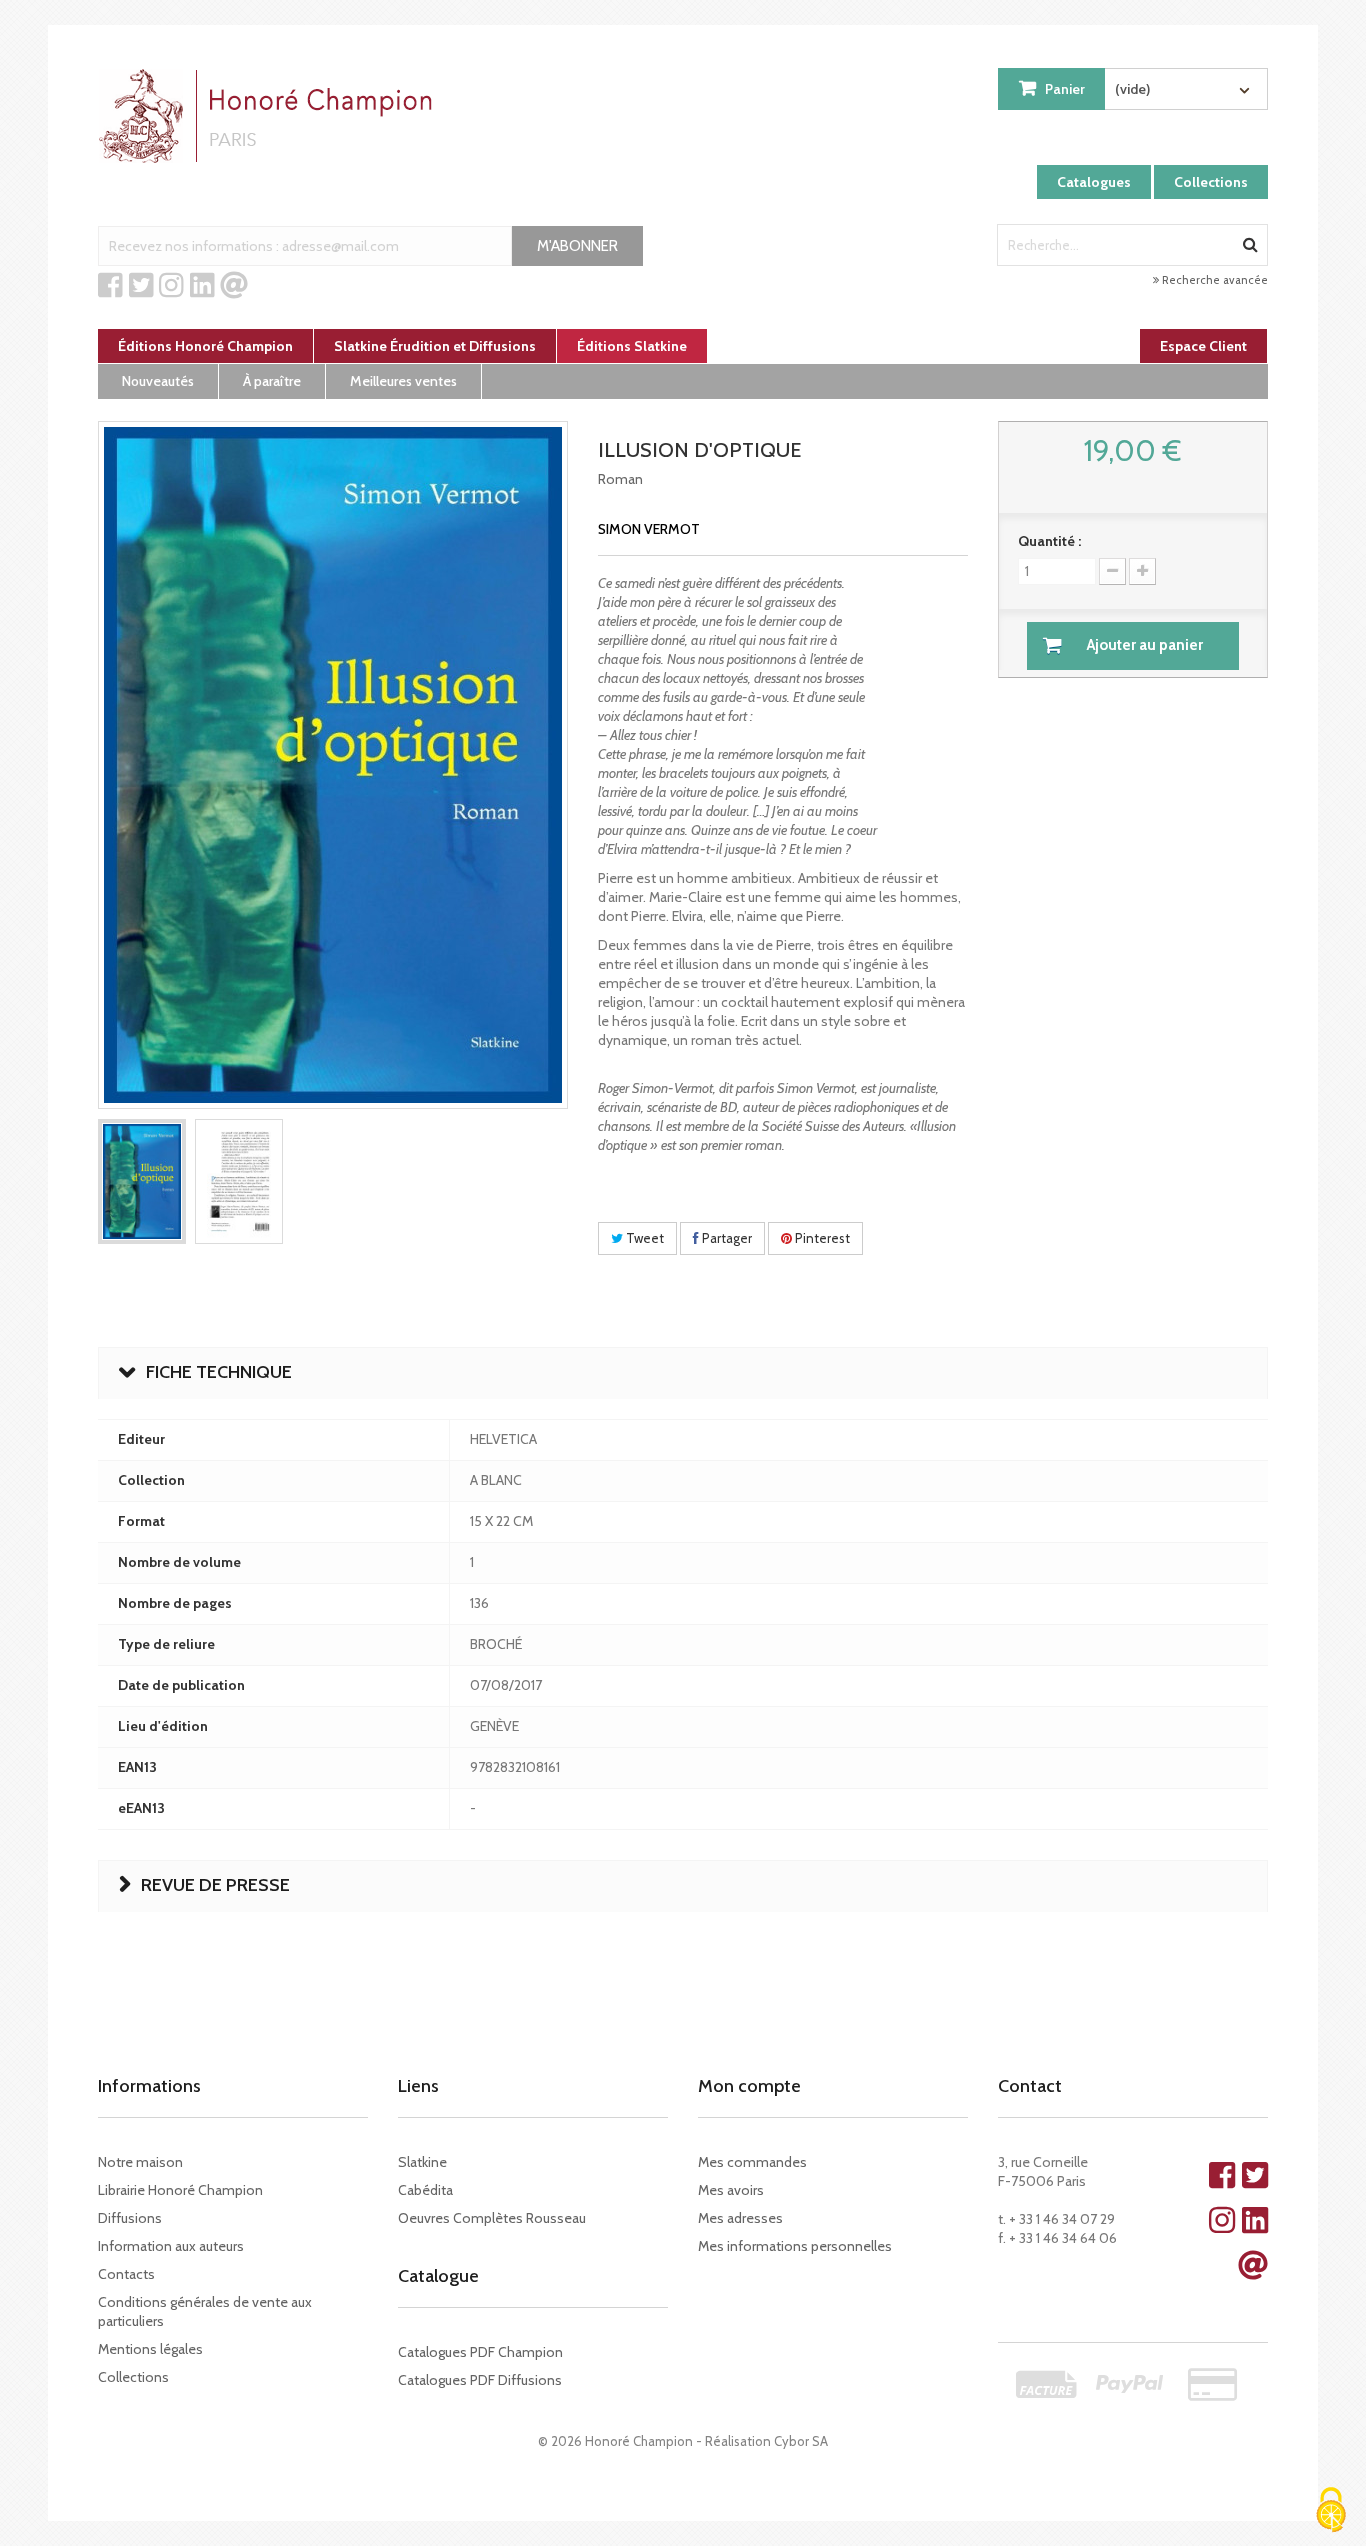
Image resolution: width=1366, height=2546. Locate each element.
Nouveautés (158, 381)
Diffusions (130, 2218)
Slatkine (422, 2162)
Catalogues (1094, 182)
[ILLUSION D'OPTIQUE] (142, 1181)
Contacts (126, 2274)
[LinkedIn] (202, 286)
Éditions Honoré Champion (205, 346)
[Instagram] (171, 286)
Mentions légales (150, 2349)
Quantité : (1049, 541)
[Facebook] (110, 286)
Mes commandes (752, 2162)
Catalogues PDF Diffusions (480, 2380)
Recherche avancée (1213, 280)
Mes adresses (740, 2218)
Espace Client (1203, 346)
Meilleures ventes (403, 381)
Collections (1211, 182)
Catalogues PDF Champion (480, 2352)
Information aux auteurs (171, 2246)
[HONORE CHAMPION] (270, 116)
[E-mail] (234, 286)
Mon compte (749, 2086)
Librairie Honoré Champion (180, 2190)
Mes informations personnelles (795, 2246)
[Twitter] (141, 286)
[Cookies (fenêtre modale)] (1331, 2511)
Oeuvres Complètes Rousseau (492, 2218)
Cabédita (425, 2190)
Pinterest (821, 1238)
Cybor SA (801, 2441)
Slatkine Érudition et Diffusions (435, 346)
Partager (725, 1238)
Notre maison (140, 2162)
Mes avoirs (731, 2190)
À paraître (272, 381)
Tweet (643, 1238)
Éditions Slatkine (632, 346)
